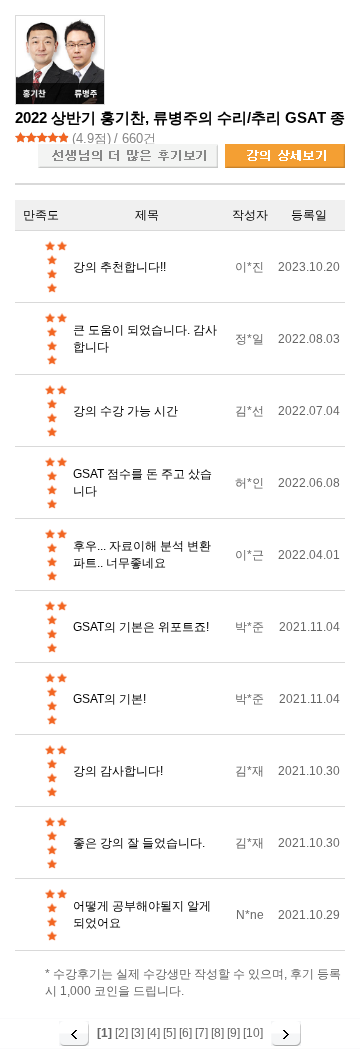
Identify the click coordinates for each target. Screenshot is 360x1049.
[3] (137, 1033)
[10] (253, 1033)
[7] (201, 1033)
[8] (217, 1033)
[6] (185, 1033)
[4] (153, 1033)
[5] (169, 1033)
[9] (233, 1033)
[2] (121, 1033)
